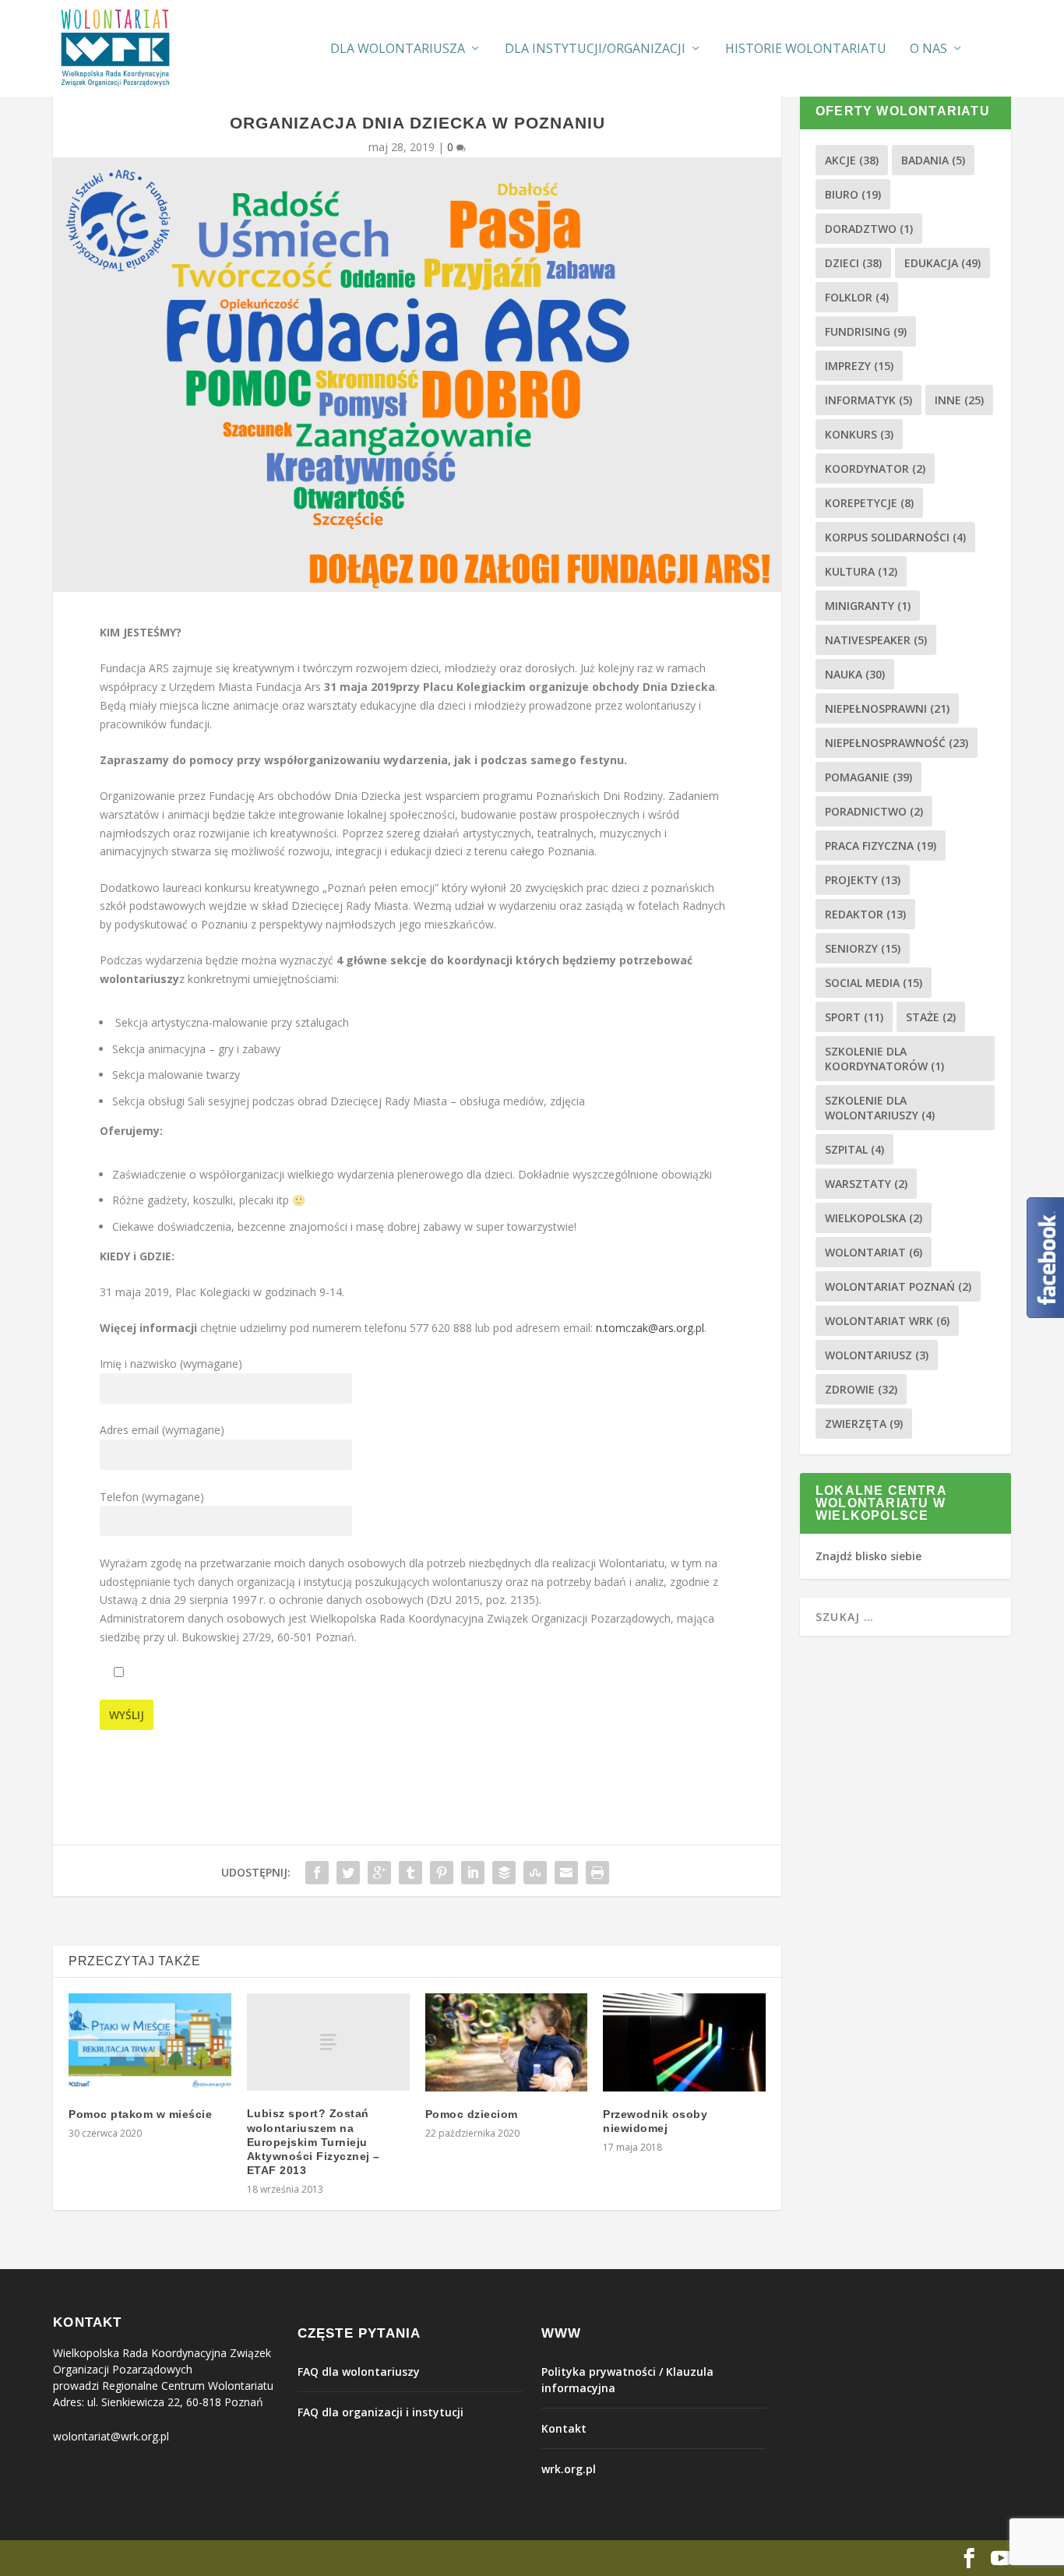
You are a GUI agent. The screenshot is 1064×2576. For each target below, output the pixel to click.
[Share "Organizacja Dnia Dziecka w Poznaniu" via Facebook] (317, 1873)
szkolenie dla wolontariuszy (880, 1108)
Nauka (855, 674)
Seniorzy (863, 948)
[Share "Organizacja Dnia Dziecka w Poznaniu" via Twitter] (348, 1873)
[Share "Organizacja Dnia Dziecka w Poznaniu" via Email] (566, 1873)
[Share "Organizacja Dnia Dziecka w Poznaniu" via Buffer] (504, 1873)
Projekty (863, 880)
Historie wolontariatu (806, 49)
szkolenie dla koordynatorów (884, 1059)
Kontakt (564, 2428)
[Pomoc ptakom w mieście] (150, 2042)
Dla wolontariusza (398, 49)
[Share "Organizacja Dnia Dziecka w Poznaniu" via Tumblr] (410, 1873)
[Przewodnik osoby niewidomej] (684, 2042)
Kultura (861, 571)
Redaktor (865, 914)
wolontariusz (877, 1355)
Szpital (854, 1149)
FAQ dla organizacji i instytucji (381, 2412)
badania (933, 160)
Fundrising (866, 331)
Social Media (874, 983)
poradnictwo (874, 811)
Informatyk (868, 400)
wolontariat (874, 1252)
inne (959, 400)
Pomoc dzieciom (472, 2114)
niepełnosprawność (897, 743)
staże (931, 1017)
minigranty (868, 606)
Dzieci (853, 263)
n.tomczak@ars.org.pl (650, 1328)
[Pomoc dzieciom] (507, 2042)
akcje (852, 160)
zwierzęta (864, 1424)
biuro (853, 194)
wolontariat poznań (898, 1286)
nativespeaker (876, 640)
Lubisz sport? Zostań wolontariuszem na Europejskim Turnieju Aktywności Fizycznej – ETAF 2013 (314, 2142)
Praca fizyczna (881, 846)
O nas (928, 49)
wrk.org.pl (569, 2469)
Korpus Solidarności (895, 537)
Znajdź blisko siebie (868, 1556)
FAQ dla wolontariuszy (359, 2372)
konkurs (859, 434)
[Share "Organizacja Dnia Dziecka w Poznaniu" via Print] (597, 1873)
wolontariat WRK (887, 1321)
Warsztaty (866, 1184)
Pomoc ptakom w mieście (140, 2114)
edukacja (942, 263)
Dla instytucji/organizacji (595, 49)
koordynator (875, 469)
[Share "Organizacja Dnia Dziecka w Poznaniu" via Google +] (379, 1873)
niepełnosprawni (887, 708)
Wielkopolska (874, 1218)
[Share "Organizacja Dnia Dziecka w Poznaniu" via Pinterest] (442, 1873)
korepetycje (869, 503)
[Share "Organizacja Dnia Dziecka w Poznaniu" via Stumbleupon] (535, 1873)
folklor (857, 297)
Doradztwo (869, 229)
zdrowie (861, 1389)
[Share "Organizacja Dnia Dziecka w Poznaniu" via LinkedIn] (473, 1873)
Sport (854, 1017)
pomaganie (868, 777)
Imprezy (859, 366)
